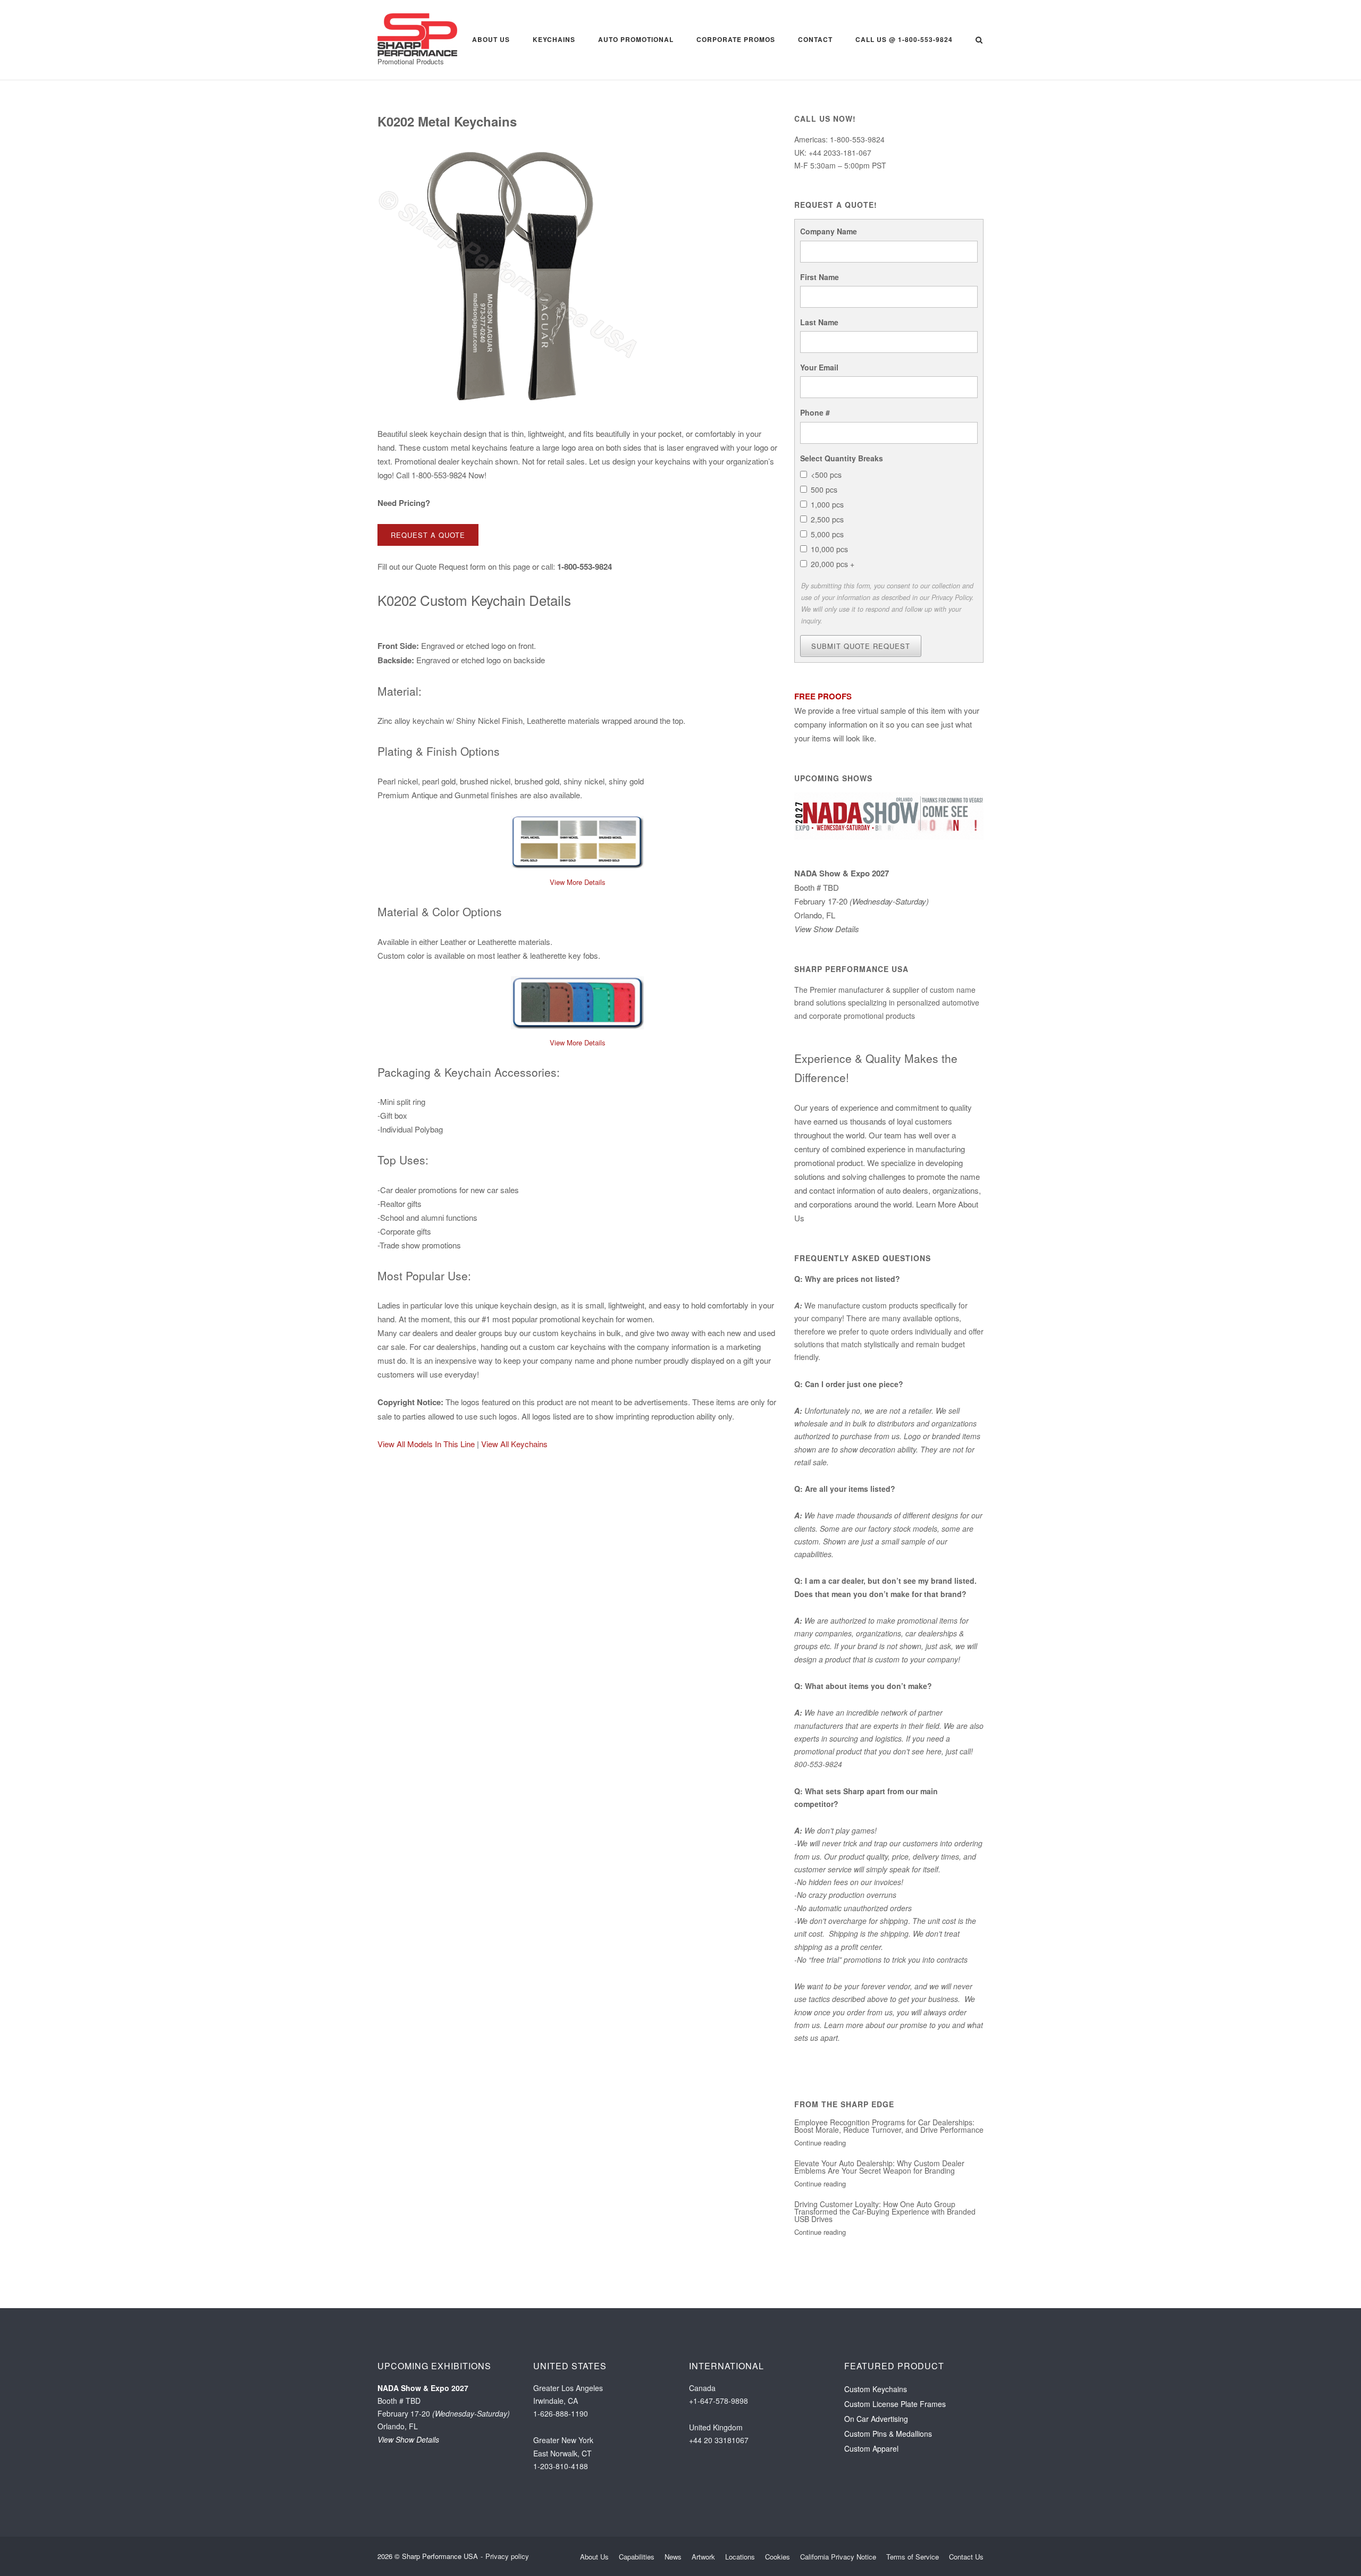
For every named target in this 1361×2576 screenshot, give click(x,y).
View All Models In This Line (426, 1444)
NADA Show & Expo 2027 (842, 911)
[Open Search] (979, 41)
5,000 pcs (827, 534)
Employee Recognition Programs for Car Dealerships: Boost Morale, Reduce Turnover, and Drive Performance (889, 2164)
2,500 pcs (827, 519)
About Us (491, 39)
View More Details (578, 882)
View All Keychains (514, 1444)
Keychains (554, 39)
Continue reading (820, 2180)
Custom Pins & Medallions (888, 2471)
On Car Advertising (876, 2456)
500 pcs (824, 489)
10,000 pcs (829, 549)
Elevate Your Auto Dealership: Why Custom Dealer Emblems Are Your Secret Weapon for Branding (879, 2205)
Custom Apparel (871, 2486)
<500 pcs (826, 475)
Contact (815, 39)
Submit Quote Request (861, 684)
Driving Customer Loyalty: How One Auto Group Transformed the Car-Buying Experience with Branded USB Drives (885, 2249)
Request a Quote (428, 535)
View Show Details (827, 966)
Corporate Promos (736, 39)
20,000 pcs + (833, 564)
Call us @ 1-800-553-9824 (904, 39)
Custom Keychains (876, 2427)
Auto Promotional (636, 39)
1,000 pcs (827, 504)
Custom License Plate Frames (895, 2442)
